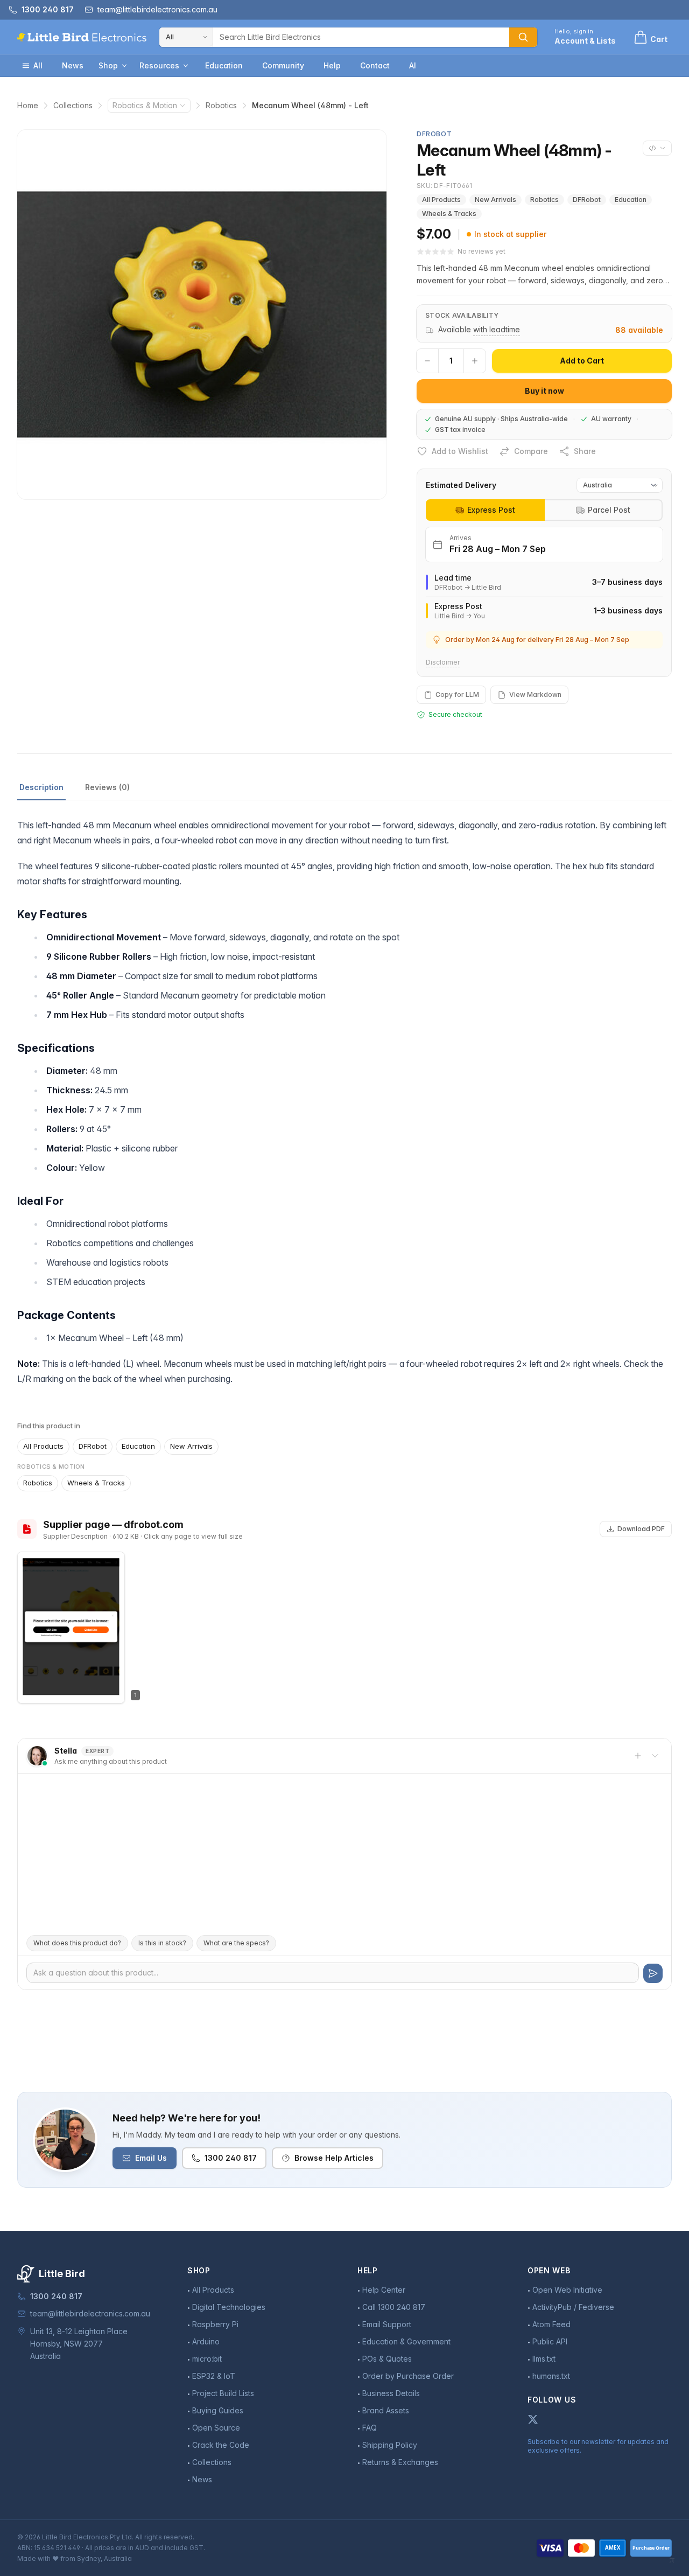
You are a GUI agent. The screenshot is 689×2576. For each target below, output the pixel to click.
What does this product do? (77, 1943)
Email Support (387, 2324)
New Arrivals (495, 200)
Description (41, 787)
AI (413, 65)
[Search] (523, 37)
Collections (73, 105)
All (38, 65)
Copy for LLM (457, 694)
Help (332, 65)
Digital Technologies (229, 2307)
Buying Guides (218, 2410)
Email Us (151, 2158)
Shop (108, 65)
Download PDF (641, 1529)
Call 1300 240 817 (394, 2307)
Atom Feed (551, 2324)
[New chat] (638, 1756)
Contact (375, 65)
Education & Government (406, 2341)
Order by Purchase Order (408, 2376)
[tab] (485, 510)
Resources (159, 65)
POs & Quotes (387, 2359)
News (73, 65)
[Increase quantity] (475, 361)
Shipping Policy (390, 2445)
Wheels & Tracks (449, 214)
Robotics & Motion (145, 105)
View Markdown (535, 694)
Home (28, 105)
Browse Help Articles (334, 2158)
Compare (531, 451)
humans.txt (551, 2376)
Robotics (221, 105)
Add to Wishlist (460, 451)
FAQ (370, 2428)
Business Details (391, 2393)
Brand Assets (386, 2410)
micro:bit (207, 2359)
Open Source (216, 2428)
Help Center (384, 2290)
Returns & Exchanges (400, 2462)
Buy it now (544, 391)
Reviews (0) (107, 787)
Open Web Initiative (567, 2290)
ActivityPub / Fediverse (573, 2307)
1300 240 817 (231, 2158)
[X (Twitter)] (533, 2419)
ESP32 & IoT (214, 2376)
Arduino (206, 2341)
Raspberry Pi (215, 2324)
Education (224, 65)
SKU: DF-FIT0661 (445, 186)
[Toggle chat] (655, 1756)
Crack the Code (221, 2445)
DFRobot (587, 200)
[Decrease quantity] (427, 361)
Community (283, 65)
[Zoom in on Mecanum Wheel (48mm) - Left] (202, 315)
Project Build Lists (223, 2393)
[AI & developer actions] (657, 148)
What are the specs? (236, 1943)
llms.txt (544, 2359)
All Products (441, 200)
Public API (550, 2341)
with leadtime (497, 329)
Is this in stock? (162, 1943)
